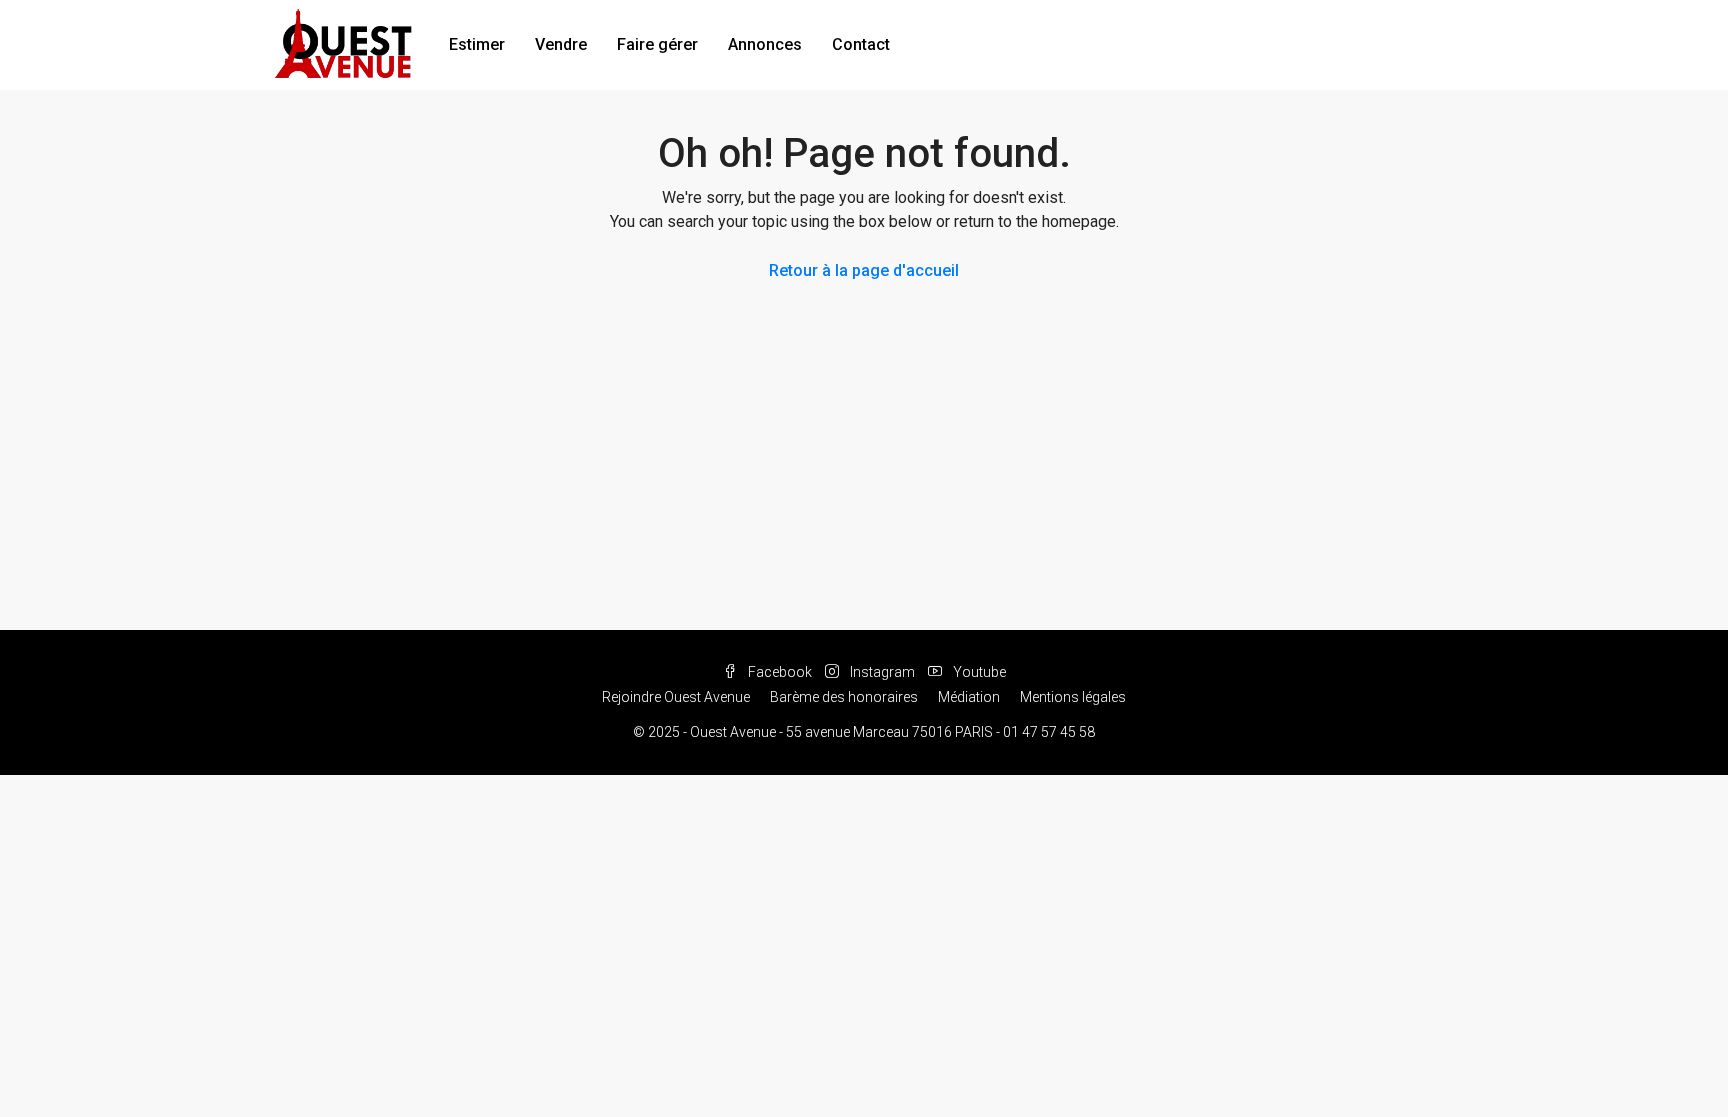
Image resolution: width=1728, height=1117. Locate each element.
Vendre (561, 44)
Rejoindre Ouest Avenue (676, 697)
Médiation (969, 697)
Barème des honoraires (844, 697)
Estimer (477, 44)
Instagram (882, 672)
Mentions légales (1073, 697)
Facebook (780, 672)
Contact (861, 44)
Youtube (978, 672)
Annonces (765, 44)
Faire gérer (657, 44)
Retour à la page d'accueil (864, 270)
